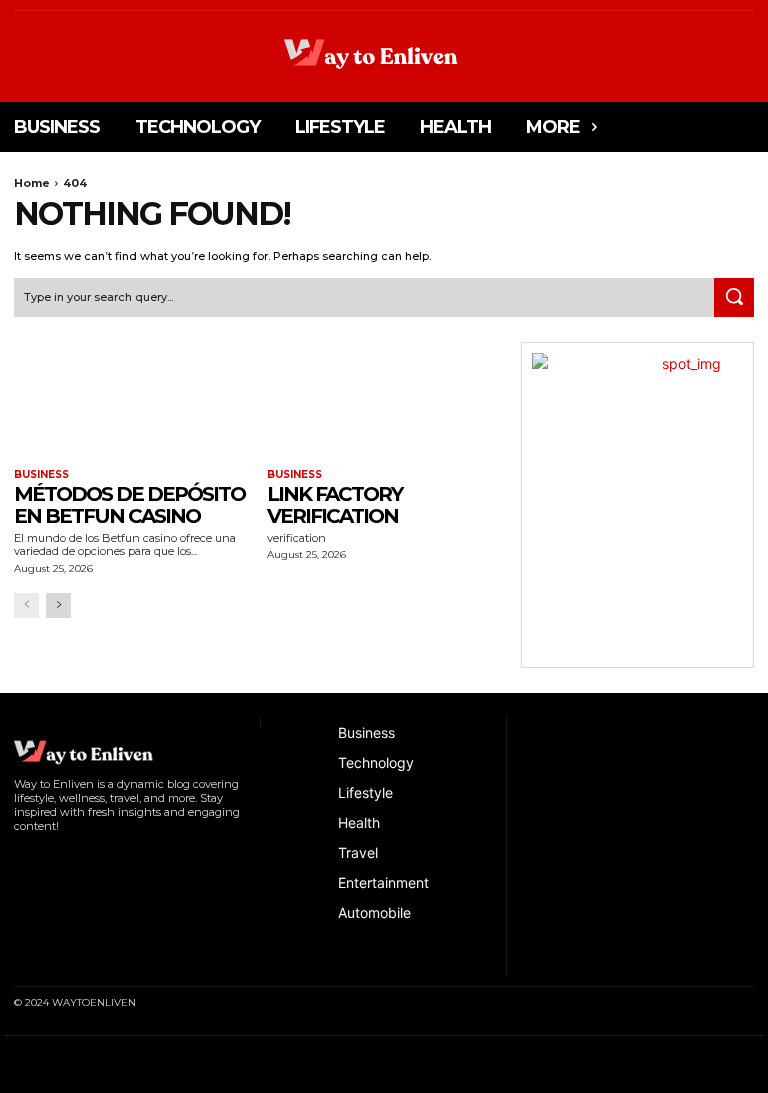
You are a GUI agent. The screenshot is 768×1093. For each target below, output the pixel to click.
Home (32, 183)
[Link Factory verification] (383, 400)
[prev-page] (26, 605)
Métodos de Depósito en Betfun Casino (129, 505)
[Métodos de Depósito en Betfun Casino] (130, 400)
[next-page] (58, 605)
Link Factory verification (334, 505)
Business (41, 475)
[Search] (734, 298)
